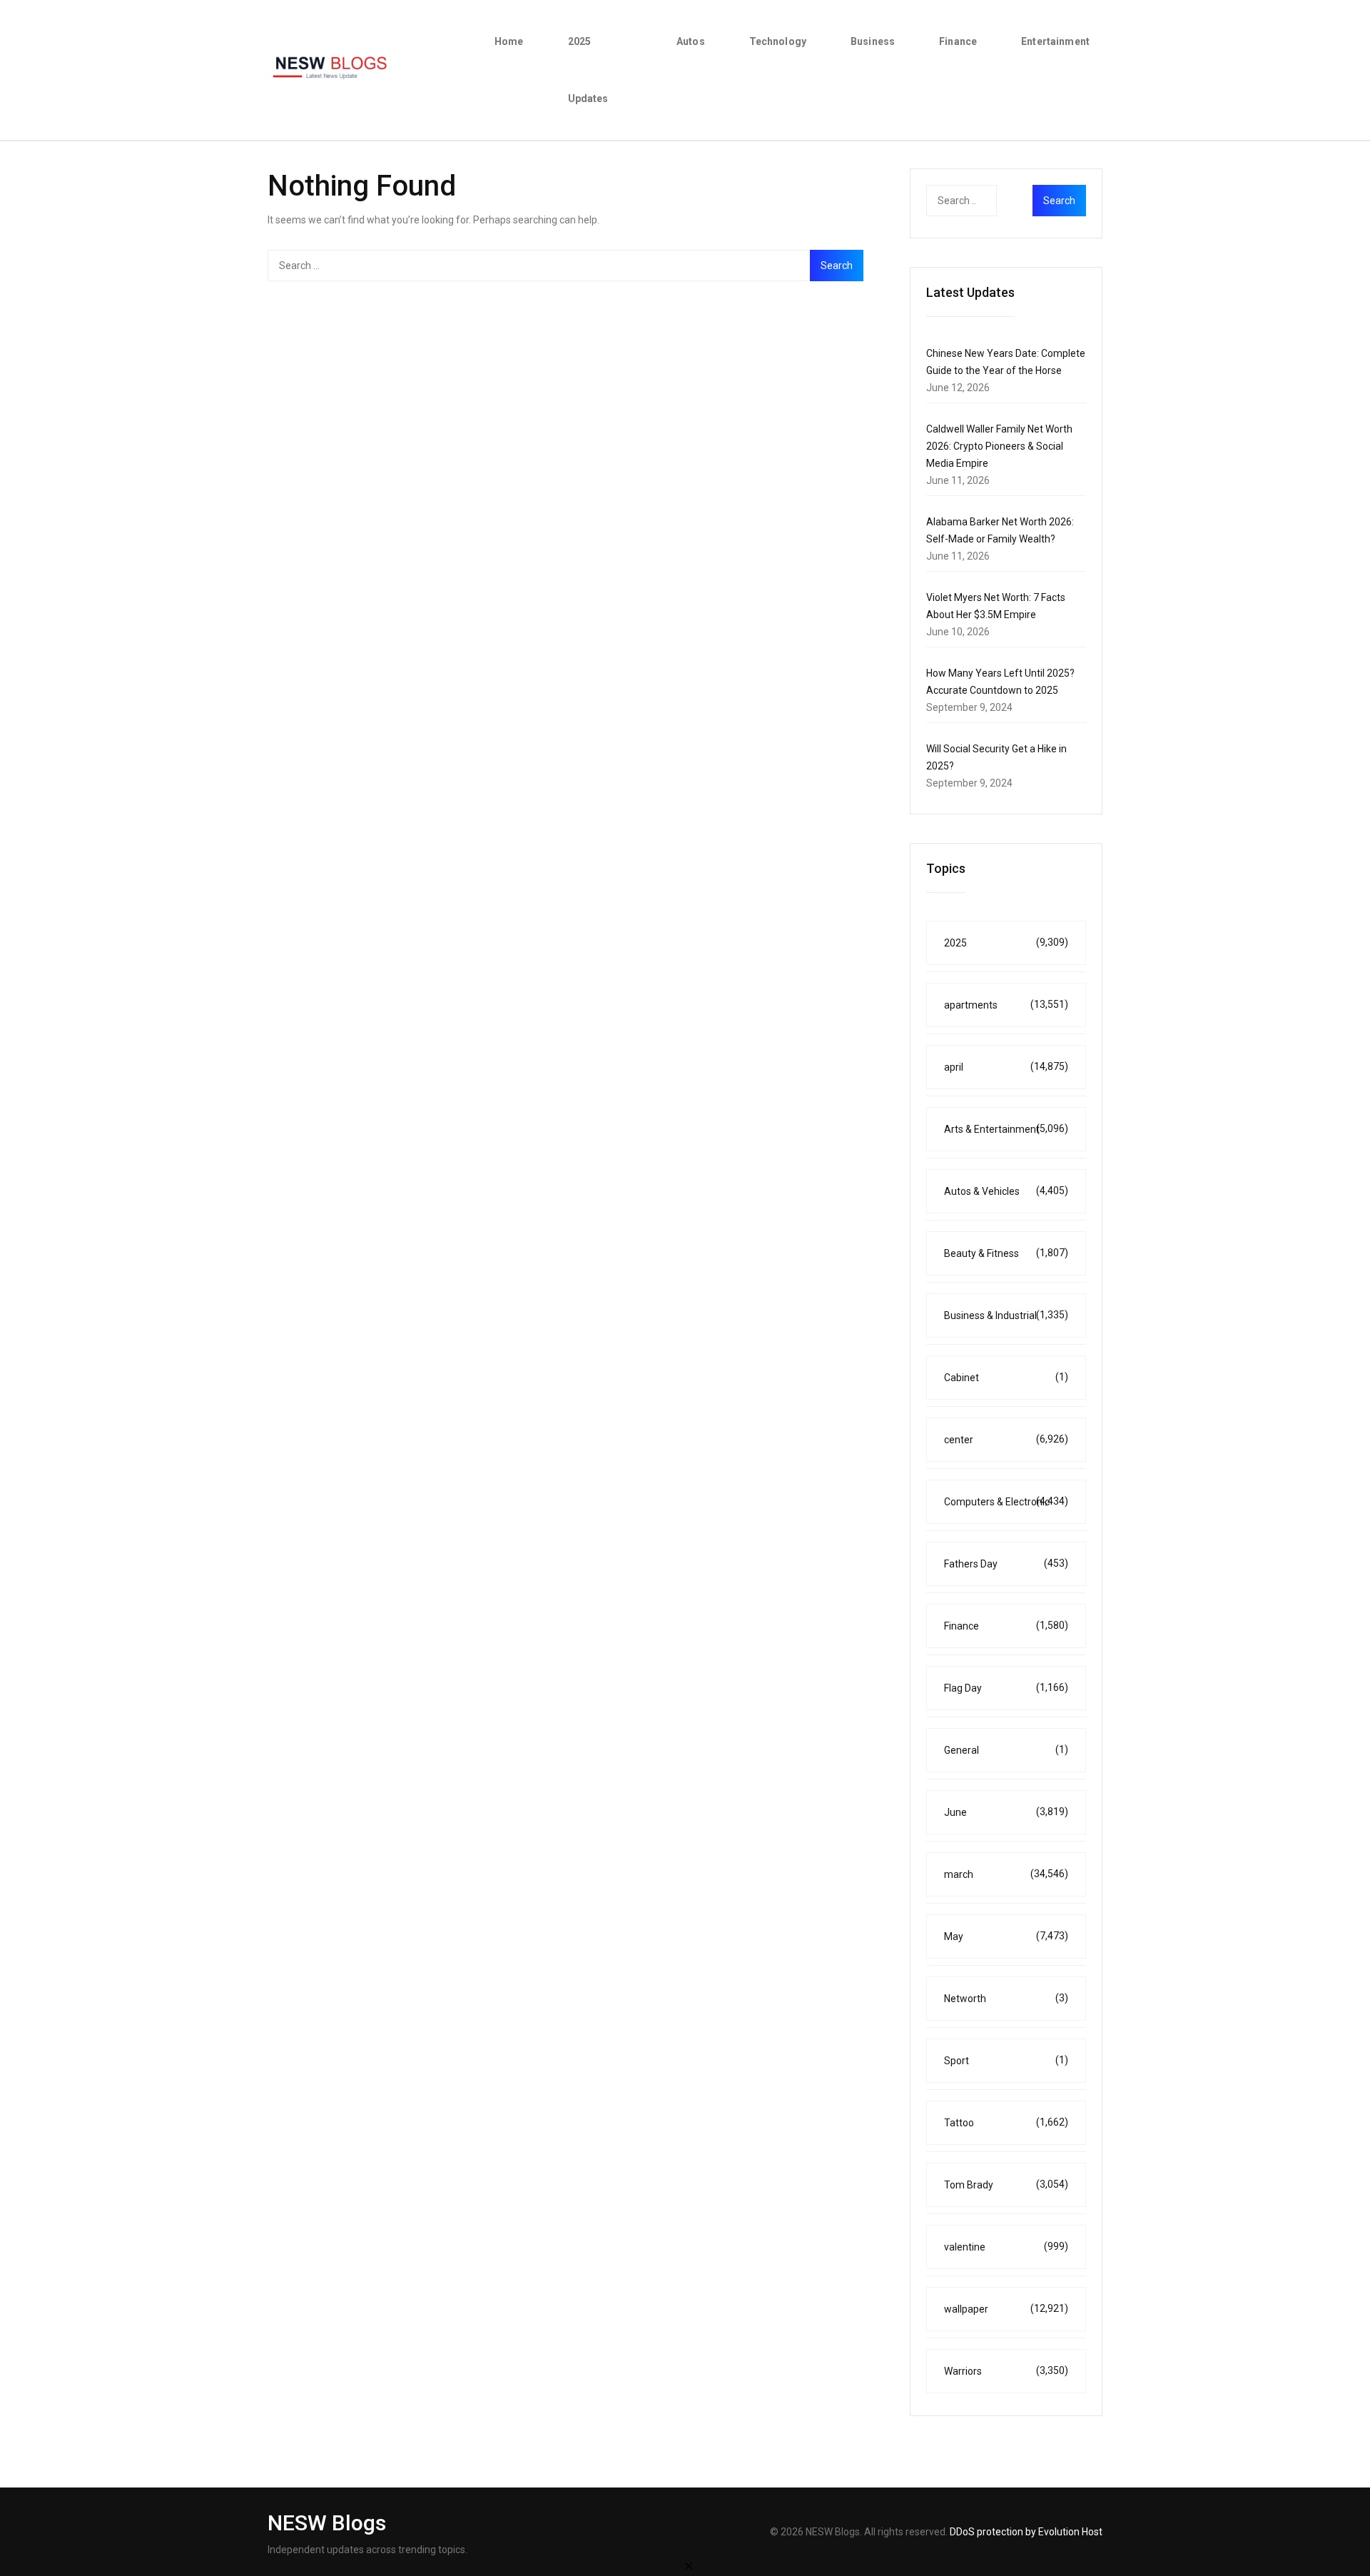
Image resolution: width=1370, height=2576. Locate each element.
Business (873, 41)
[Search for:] (565, 266)
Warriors (1006, 2371)
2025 (1006, 943)
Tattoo (1006, 2122)
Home (509, 41)
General (1006, 1750)
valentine (1006, 2247)
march (1006, 1874)
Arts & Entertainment (1006, 1129)
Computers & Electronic (1006, 1501)
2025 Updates (588, 70)
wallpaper (1006, 2309)
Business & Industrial (1006, 1315)
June (1006, 1812)
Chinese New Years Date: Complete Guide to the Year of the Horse (1006, 362)
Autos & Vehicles (1006, 1191)
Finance (958, 41)
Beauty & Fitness (1006, 1253)
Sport (1006, 2060)
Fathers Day (1006, 1564)
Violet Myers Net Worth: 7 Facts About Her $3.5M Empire (996, 606)
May (1006, 1936)
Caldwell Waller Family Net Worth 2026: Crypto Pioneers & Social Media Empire (999, 446)
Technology (778, 41)
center (1006, 1439)
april (1006, 1067)
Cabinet (1006, 1377)
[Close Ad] (689, 2565)
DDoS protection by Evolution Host (1026, 2532)
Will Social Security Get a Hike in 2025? (996, 757)
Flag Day (1006, 1688)
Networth (1006, 1998)
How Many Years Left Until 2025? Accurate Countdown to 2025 (1000, 682)
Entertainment (1055, 41)
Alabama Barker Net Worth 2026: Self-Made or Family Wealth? (1000, 530)
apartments (1006, 1005)
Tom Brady (1006, 2184)
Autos (691, 41)
